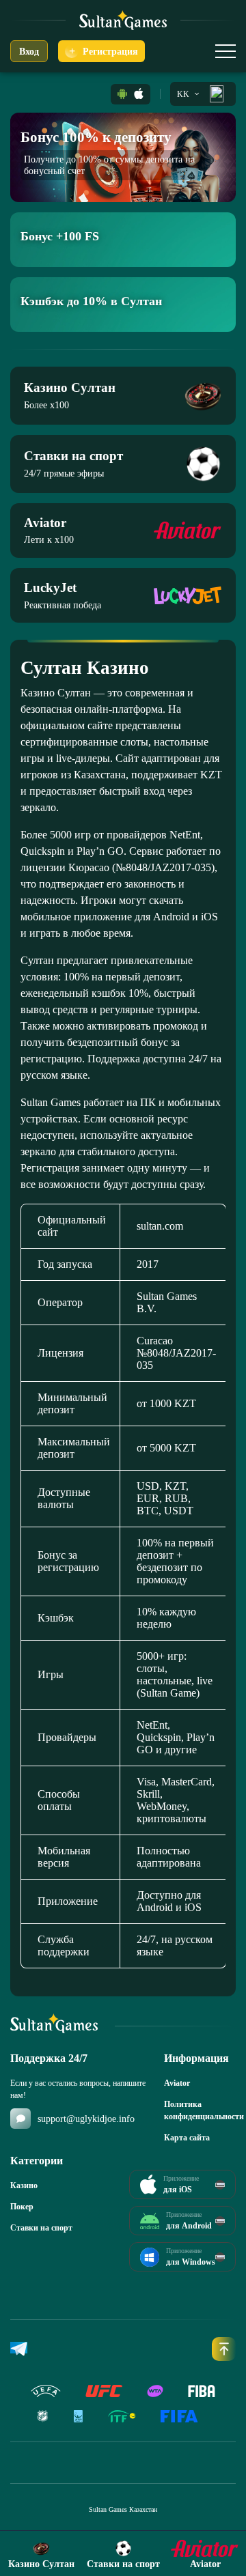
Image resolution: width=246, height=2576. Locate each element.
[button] (122, 94)
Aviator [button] (177, 2083)
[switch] (225, 51)
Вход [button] (29, 52)
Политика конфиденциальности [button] (200, 2110)
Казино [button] (24, 2185)
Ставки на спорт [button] (41, 2228)
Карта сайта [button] (187, 2138)
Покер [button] (22, 2207)
